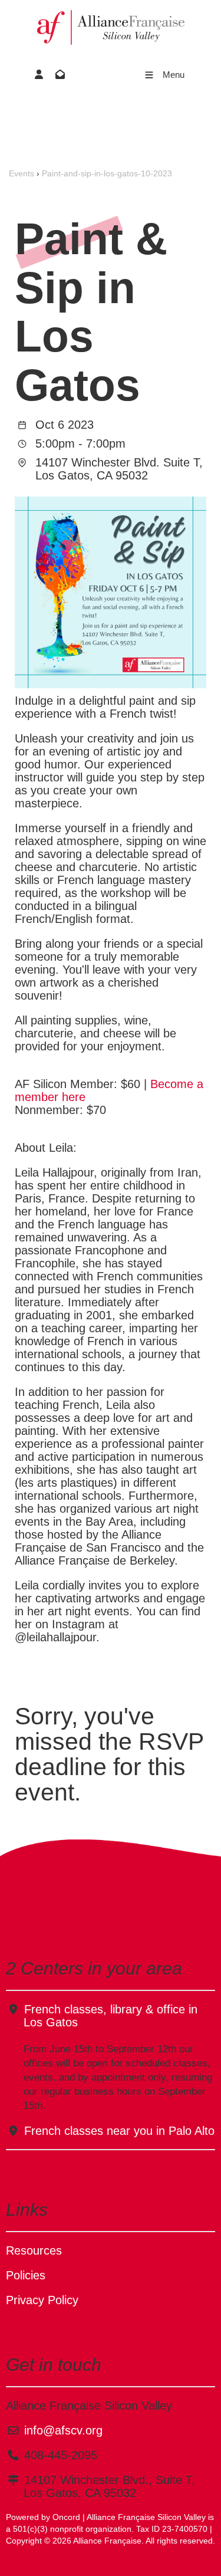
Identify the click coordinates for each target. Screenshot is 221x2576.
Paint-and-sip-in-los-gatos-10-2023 (107, 173)
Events (22, 173)
